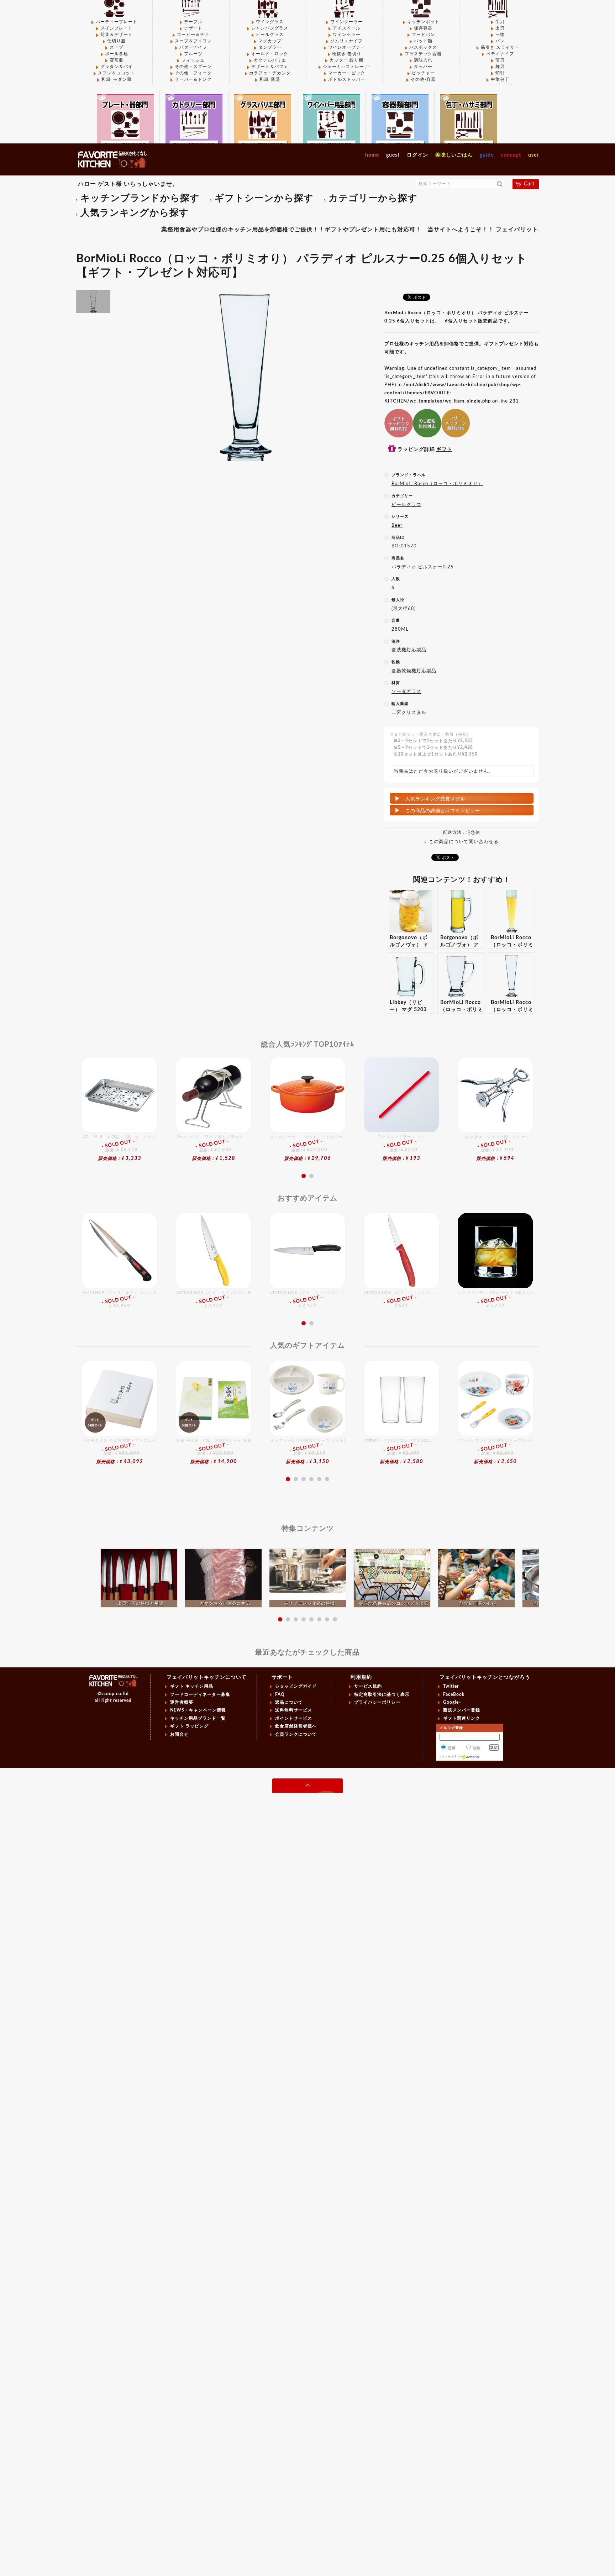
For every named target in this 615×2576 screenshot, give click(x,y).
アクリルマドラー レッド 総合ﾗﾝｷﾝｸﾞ (401, 1148)
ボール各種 (117, 54)
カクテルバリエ (270, 60)
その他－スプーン (193, 67)
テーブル (193, 22)
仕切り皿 (116, 41)
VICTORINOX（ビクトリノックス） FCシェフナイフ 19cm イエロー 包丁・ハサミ (214, 1300)
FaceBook (454, 1694)
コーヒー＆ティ (193, 35)
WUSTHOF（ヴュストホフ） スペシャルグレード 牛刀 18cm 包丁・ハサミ (120, 1300)
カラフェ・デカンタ (270, 73)
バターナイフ (193, 47)
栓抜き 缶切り (347, 54)
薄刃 (500, 60)
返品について (289, 1702)
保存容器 (423, 28)
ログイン (417, 155)
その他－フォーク (193, 73)
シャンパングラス (270, 28)
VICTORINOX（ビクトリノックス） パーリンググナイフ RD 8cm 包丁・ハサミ (401, 1300)
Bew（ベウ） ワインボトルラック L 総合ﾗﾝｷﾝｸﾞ (214, 1148)
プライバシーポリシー (377, 1702)
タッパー (423, 67)
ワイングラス (270, 22)
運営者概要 (182, 1702)
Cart (529, 184)
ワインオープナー (347, 47)
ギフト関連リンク (462, 1718)
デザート (193, 28)
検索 (500, 184)
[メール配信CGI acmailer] (471, 1756)
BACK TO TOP (307, 1786)
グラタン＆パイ (117, 67)
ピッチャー (423, 73)
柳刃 (500, 67)
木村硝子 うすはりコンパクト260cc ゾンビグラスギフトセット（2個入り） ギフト (401, 1451)
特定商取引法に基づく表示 (382, 1694)
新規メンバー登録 (462, 1710)
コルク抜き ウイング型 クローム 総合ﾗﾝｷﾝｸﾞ (495, 1148)
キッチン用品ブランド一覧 (198, 1718)
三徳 (500, 35)
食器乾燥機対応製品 (414, 671)
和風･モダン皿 (117, 79)
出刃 (500, 28)
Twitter (451, 1686)
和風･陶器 (270, 79)
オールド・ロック (270, 54)
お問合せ (179, 1734)
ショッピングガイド (296, 1686)
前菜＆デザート (117, 35)
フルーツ (193, 54)
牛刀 (500, 22)
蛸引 (500, 73)
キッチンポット (423, 22)
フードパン (423, 35)
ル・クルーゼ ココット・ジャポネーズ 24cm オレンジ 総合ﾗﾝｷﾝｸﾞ (307, 1148)
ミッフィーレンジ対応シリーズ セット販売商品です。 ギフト (307, 1451)
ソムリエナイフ (346, 41)
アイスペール (347, 28)
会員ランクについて (296, 1734)
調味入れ (423, 60)
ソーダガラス (406, 692)
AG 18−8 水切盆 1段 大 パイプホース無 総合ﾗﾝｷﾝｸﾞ (120, 1148)
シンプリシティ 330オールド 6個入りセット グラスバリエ (495, 1300)
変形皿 (117, 60)
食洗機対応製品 (409, 650)
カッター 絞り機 (346, 60)
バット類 (423, 41)
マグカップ (270, 41)
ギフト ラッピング (189, 1726)
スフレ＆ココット (116, 73)
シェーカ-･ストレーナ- (347, 67)
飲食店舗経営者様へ (296, 1726)
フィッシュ (193, 60)
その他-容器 (423, 79)
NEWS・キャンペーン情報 (198, 1710)
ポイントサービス (294, 1718)
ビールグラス (270, 35)
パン (500, 41)
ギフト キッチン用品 (192, 1686)
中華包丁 (500, 79)
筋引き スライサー (500, 47)
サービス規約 (368, 1686)
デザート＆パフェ (270, 67)
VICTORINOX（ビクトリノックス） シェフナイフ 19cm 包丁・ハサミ (307, 1300)
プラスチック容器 (423, 54)
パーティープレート (117, 22)
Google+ (452, 1702)
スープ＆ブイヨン (193, 41)
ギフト (444, 450)
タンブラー (270, 47)
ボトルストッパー (347, 79)
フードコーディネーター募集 (200, 1694)
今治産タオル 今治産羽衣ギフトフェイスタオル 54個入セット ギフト (120, 1451)
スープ (117, 47)
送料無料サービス (294, 1710)
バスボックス (423, 47)
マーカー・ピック (347, 73)
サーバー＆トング (193, 79)
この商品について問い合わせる (464, 842)
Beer (397, 525)
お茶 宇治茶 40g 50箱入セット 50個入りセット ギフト (214, 1451)
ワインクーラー (346, 22)
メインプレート (117, 28)
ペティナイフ (500, 54)
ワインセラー (347, 35)
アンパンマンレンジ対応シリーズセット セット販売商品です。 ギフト (495, 1451)
